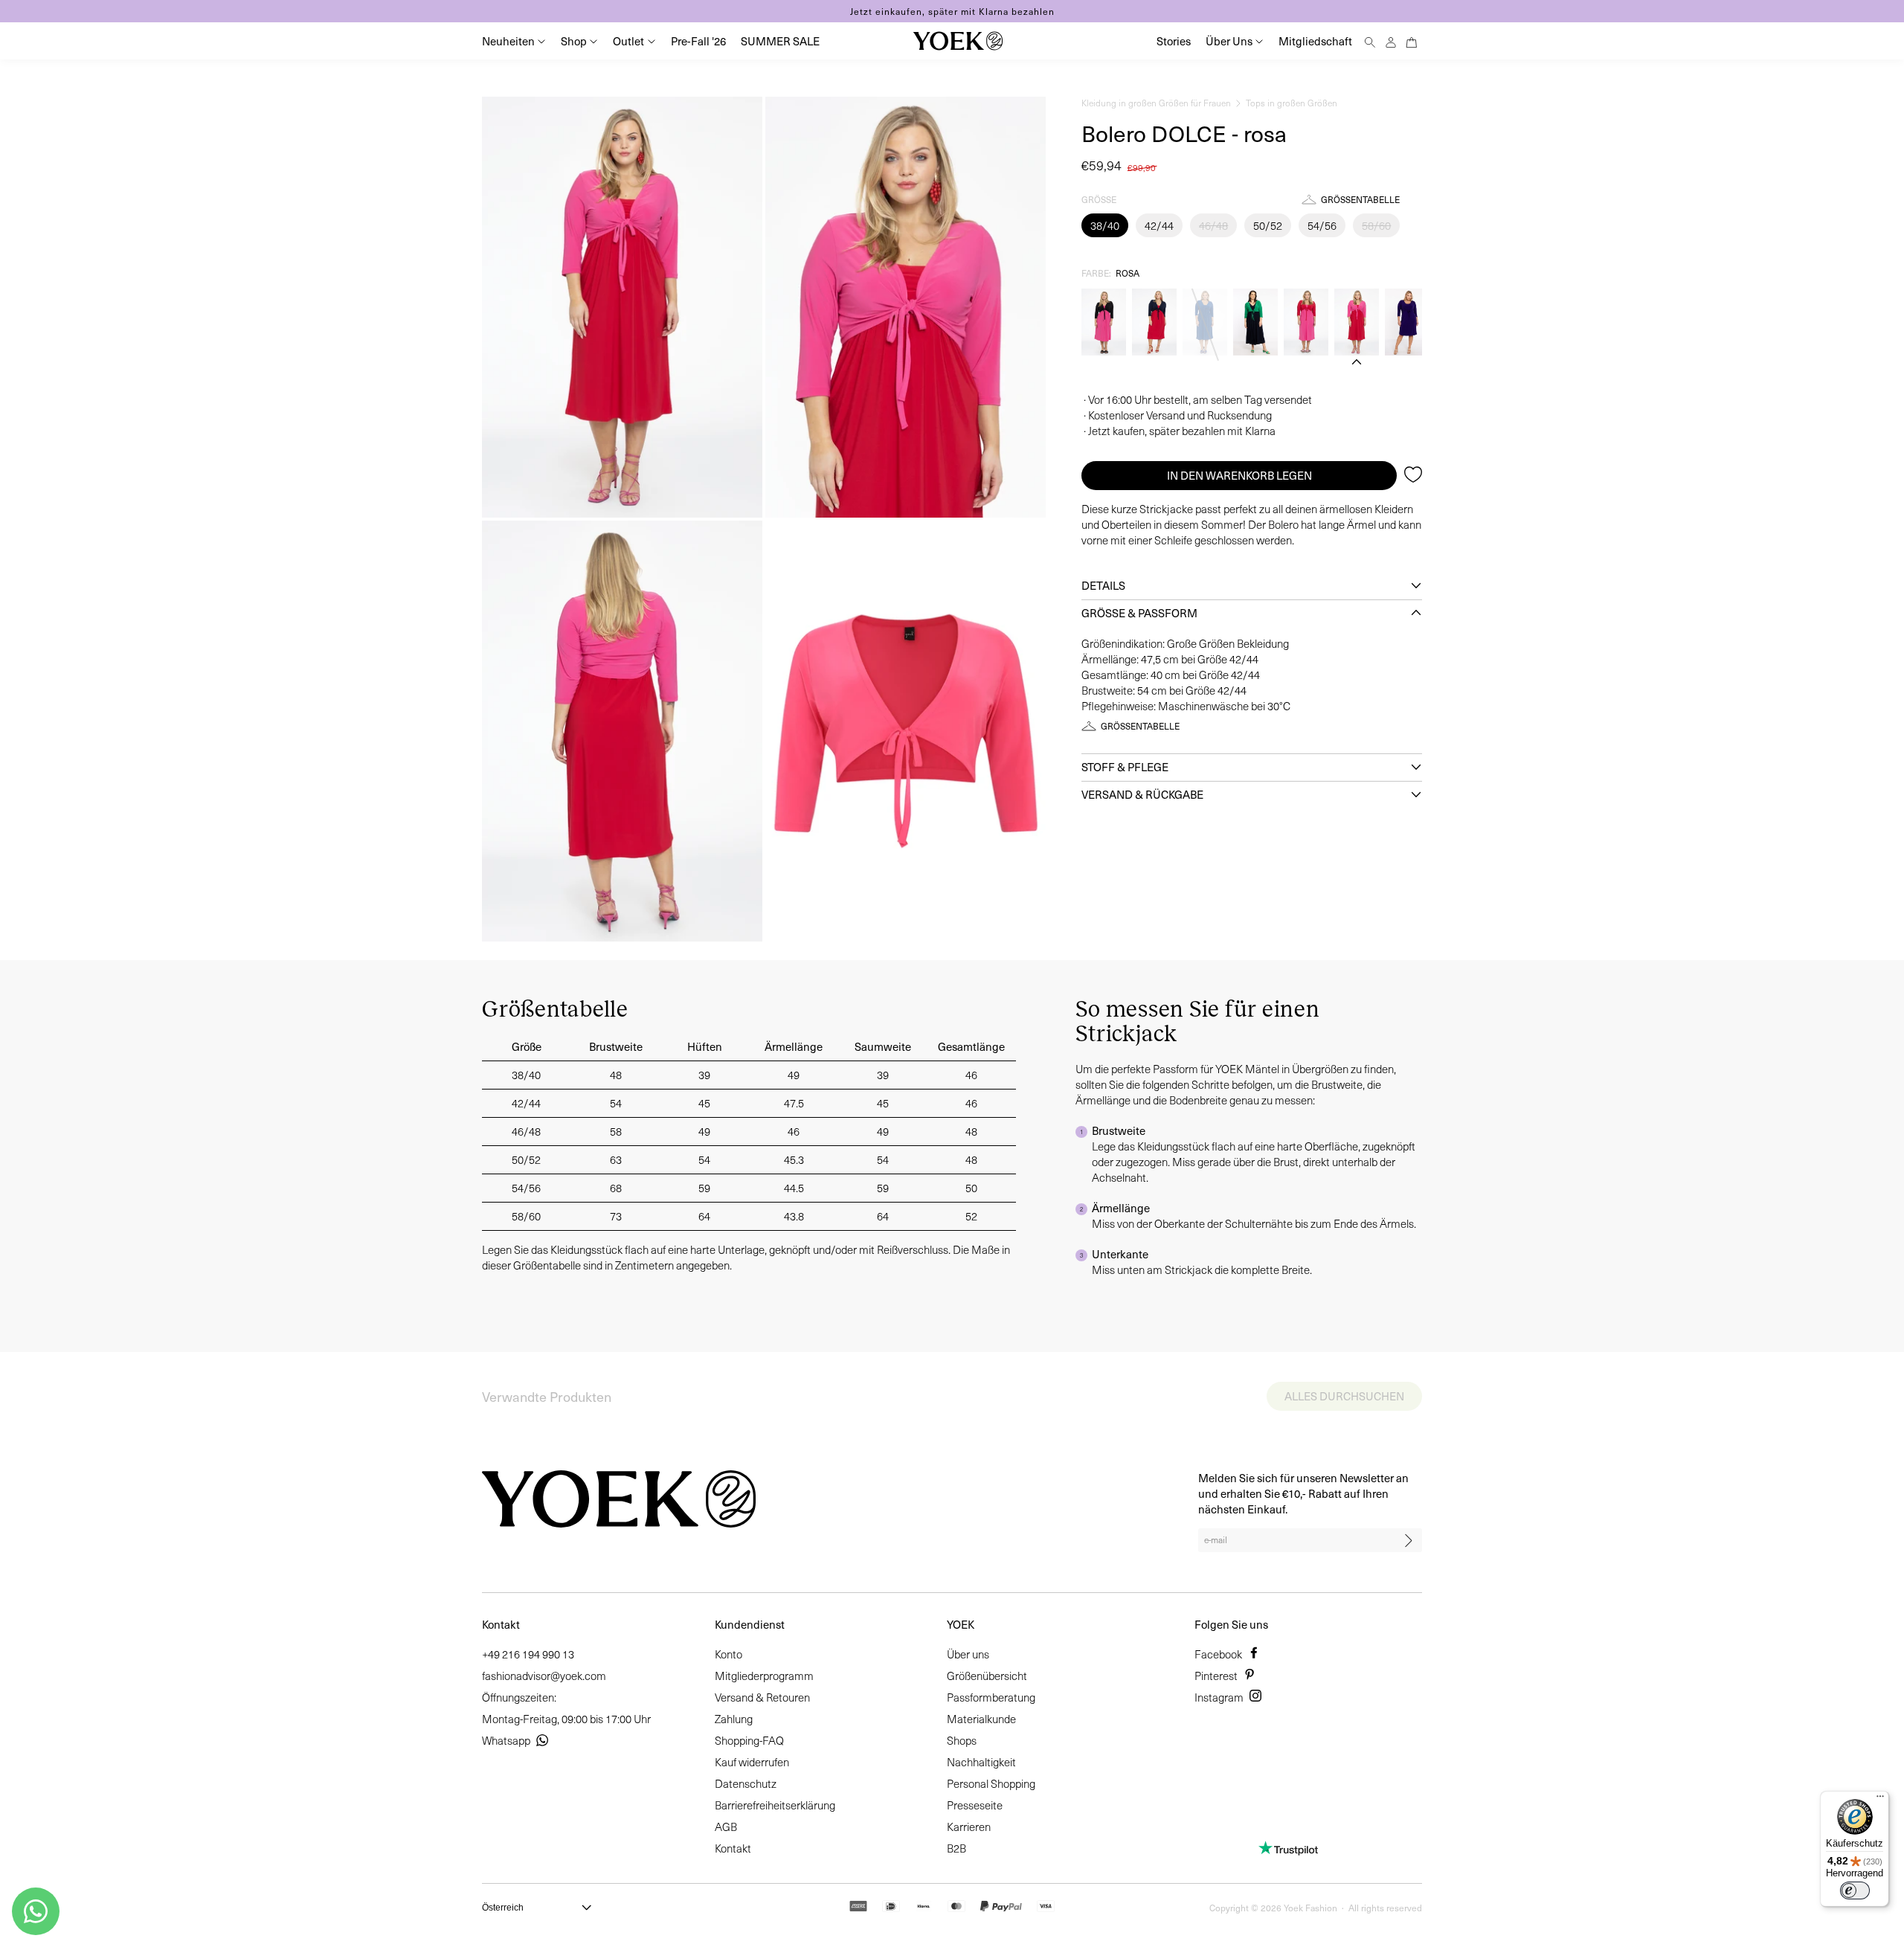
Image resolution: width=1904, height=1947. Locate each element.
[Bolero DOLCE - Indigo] (1205, 322)
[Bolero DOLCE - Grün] (1255, 322)
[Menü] (1880, 1800)
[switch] (1855, 1890)
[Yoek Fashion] (958, 41)
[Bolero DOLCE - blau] (1154, 322)
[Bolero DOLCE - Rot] (1306, 322)
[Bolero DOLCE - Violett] (1407, 322)
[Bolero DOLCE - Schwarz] (1104, 322)
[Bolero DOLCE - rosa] (1357, 322)
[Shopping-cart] (1412, 41)
